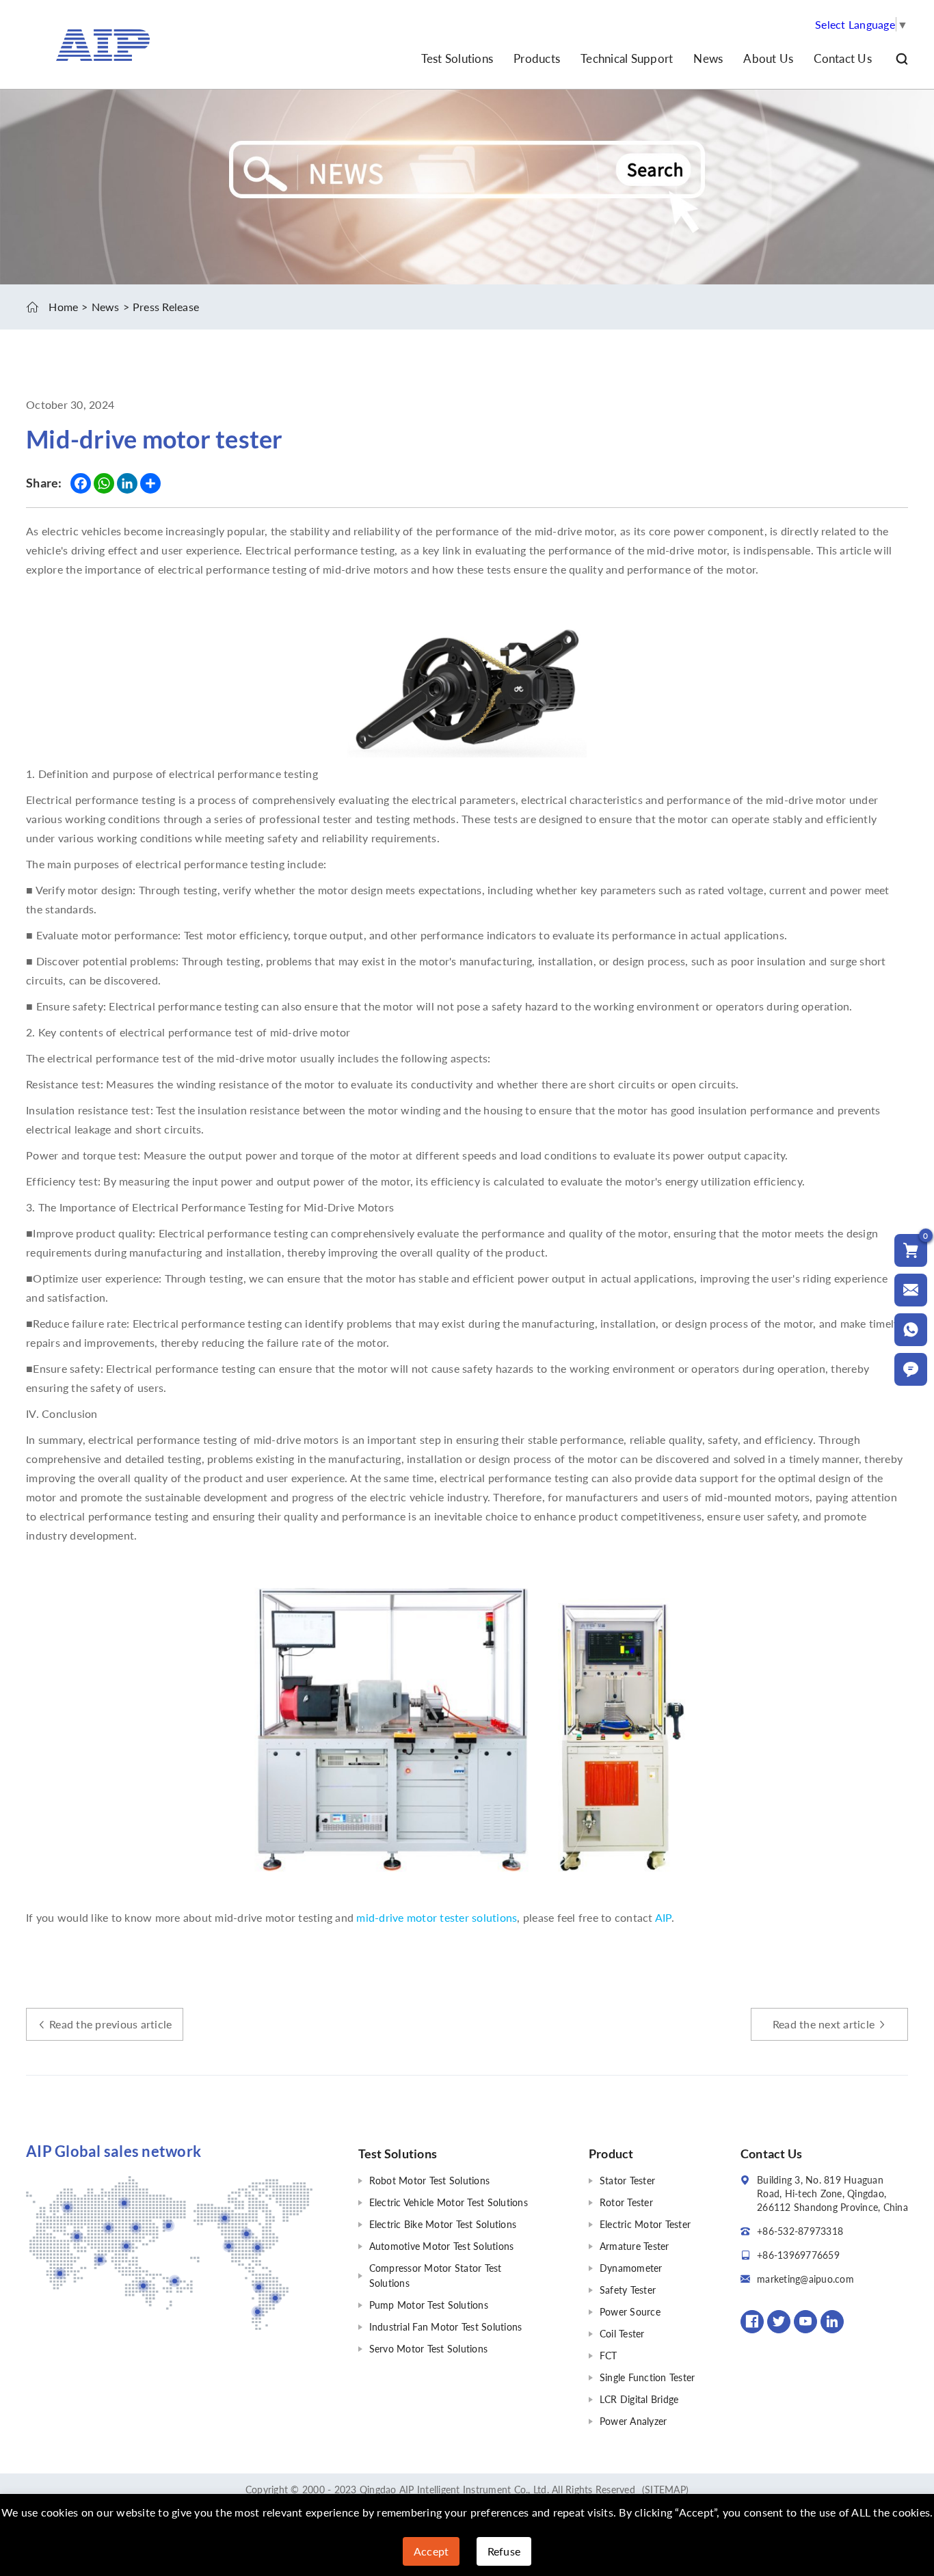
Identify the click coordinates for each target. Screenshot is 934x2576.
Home (63, 307)
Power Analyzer (633, 2421)
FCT (609, 2356)
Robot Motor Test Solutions (430, 2181)
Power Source (630, 2312)
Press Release (166, 307)
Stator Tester (627, 2181)
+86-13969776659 (798, 2255)
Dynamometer (631, 2268)
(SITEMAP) (665, 2490)
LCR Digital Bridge (639, 2399)
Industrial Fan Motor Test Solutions (446, 2327)
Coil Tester (622, 2334)
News (708, 58)
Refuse (504, 2551)
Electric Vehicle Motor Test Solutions (449, 2202)
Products (537, 58)
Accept (431, 2551)
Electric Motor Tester (645, 2224)
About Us (768, 58)
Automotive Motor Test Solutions (442, 2246)
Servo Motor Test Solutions (429, 2349)
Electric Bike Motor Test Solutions (443, 2224)
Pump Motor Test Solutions (429, 2305)
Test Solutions (457, 58)
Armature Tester (635, 2246)
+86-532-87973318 (800, 2231)
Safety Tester (628, 2290)
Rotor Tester (626, 2202)
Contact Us (843, 58)
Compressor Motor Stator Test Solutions (436, 2276)
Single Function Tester (648, 2377)
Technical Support (627, 58)
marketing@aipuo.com (805, 2279)
